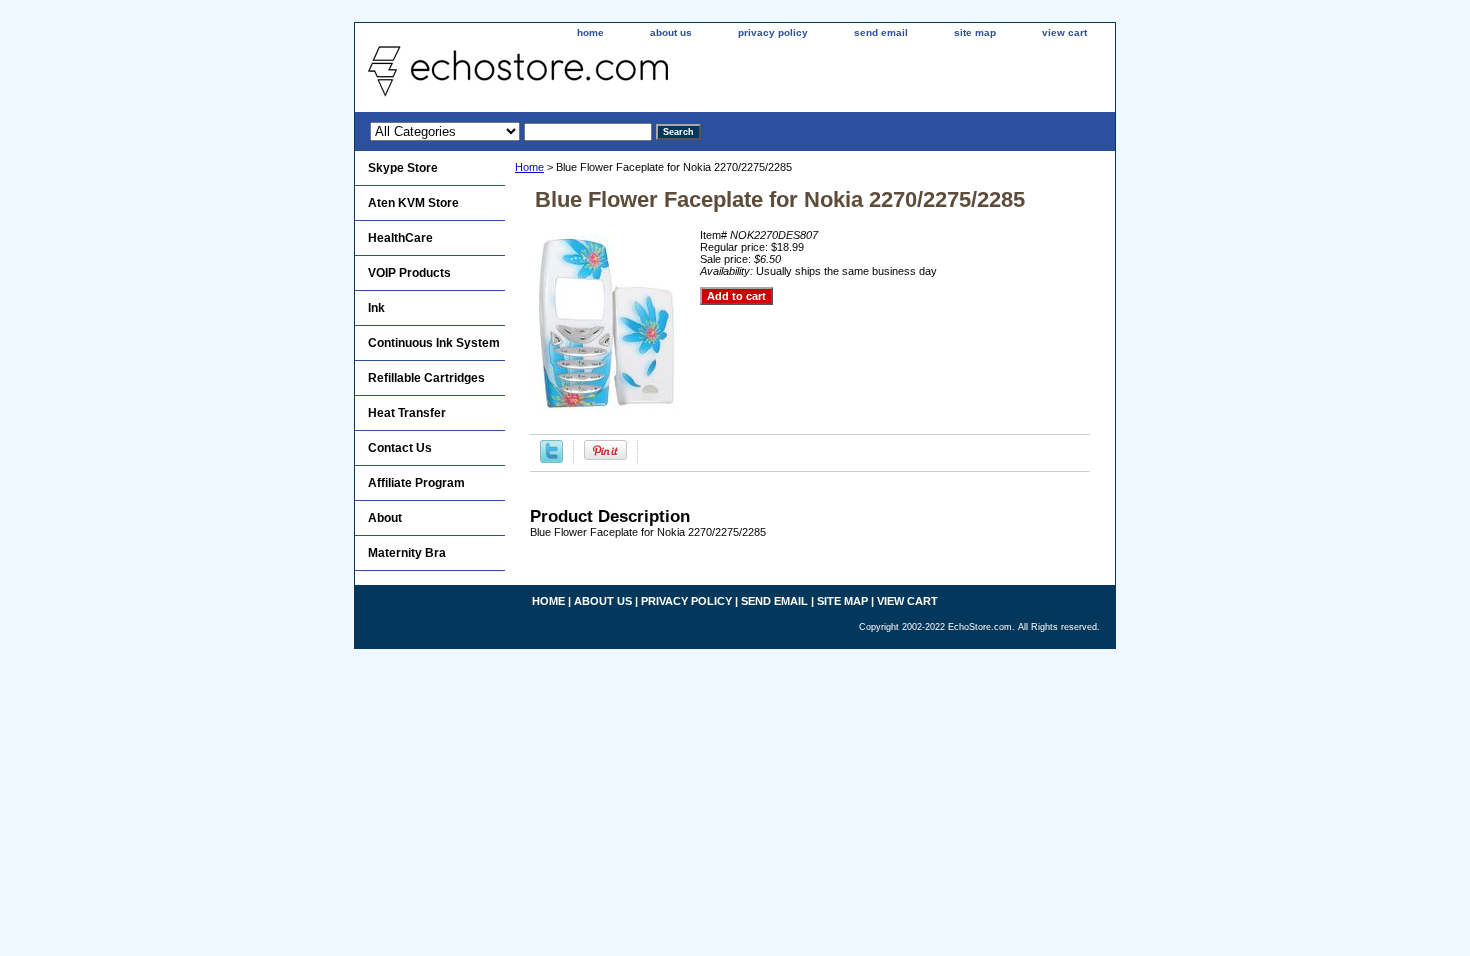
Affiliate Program (416, 483)
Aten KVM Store (413, 203)
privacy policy (773, 32)
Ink (376, 308)
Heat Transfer (407, 413)
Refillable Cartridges (426, 378)
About (385, 518)
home (590, 32)
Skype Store (403, 168)
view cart (1064, 32)
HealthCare (400, 238)
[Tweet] (551, 459)
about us (671, 32)
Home (529, 167)
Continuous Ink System (434, 343)
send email (881, 32)
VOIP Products (409, 273)
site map (975, 32)
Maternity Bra (407, 553)
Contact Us (400, 448)
